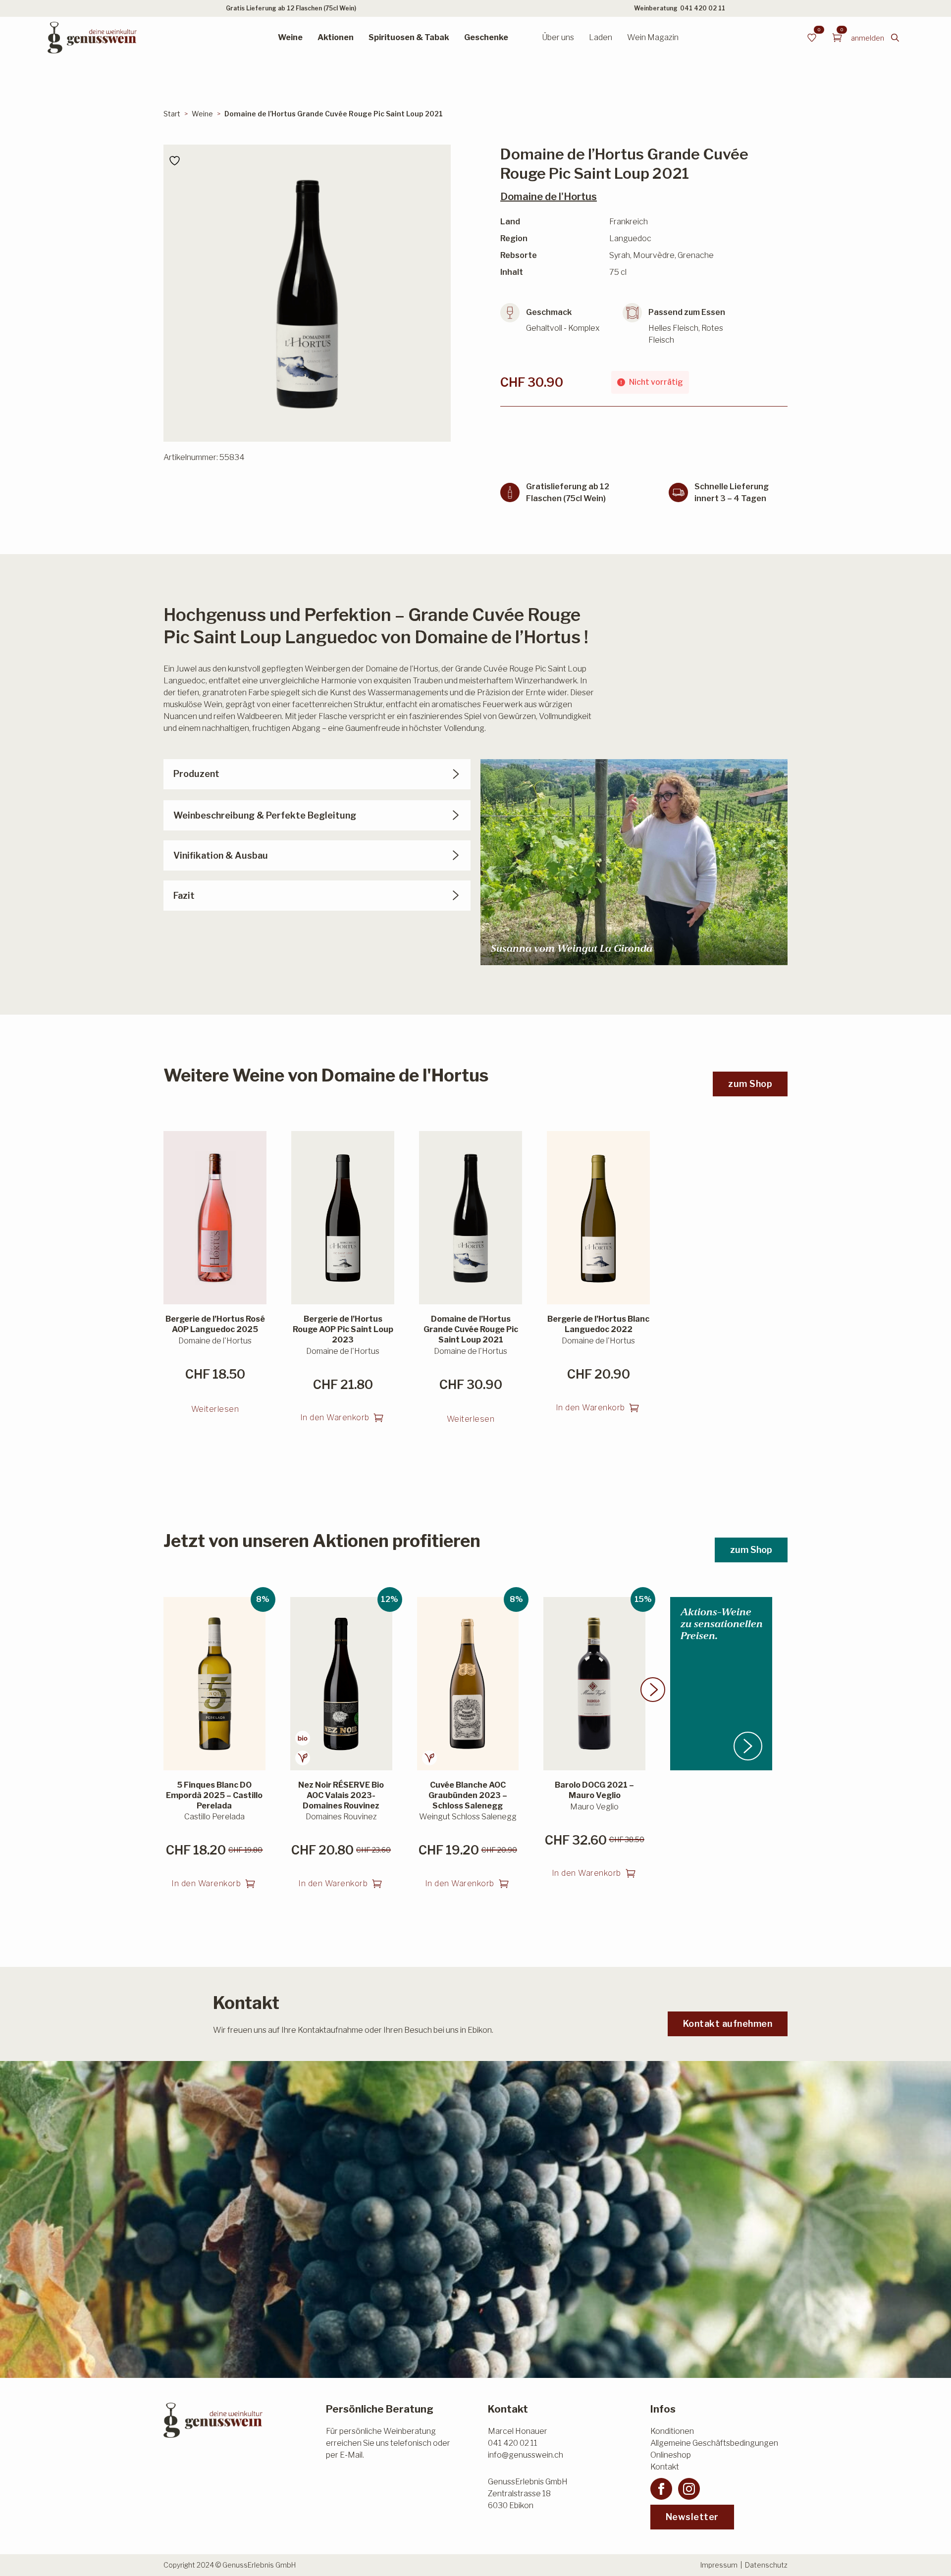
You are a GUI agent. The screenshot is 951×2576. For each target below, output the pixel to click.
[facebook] (661, 2489)
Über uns (558, 37)
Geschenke (486, 37)
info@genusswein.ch (526, 2455)
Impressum (719, 2565)
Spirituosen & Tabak (409, 37)
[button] (653, 1690)
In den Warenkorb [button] (335, 1417)
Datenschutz (766, 2565)
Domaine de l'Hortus (549, 197)
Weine (290, 37)
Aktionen (336, 37)
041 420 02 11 (703, 8)
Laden (601, 37)
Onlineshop (671, 2455)
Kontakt (665, 2467)
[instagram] (689, 2489)
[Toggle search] (895, 38)
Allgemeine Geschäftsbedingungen (714, 2443)
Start (172, 114)
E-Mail (351, 2455)
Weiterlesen (215, 1409)
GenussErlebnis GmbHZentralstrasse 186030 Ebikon (528, 2494)
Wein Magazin (653, 37)
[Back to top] (926, 2551)
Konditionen (672, 2431)
